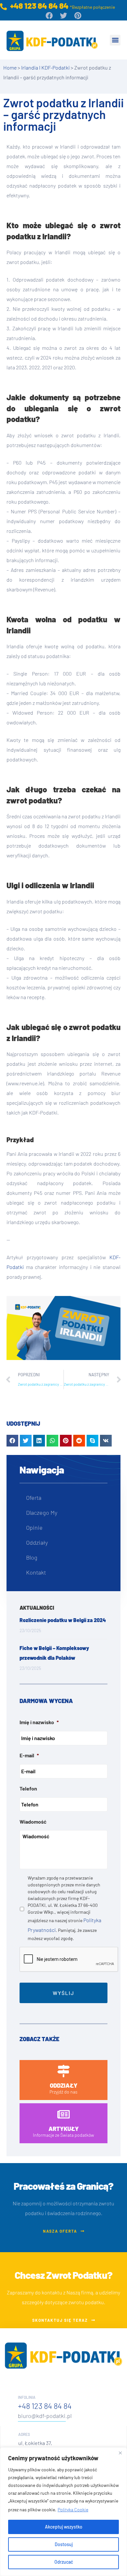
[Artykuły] (63, 2114)
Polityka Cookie (73, 2510)
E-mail (29, 1755)
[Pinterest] (78, 16)
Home (10, 67)
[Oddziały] (63, 2071)
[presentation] (69, 1960)
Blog (32, 1557)
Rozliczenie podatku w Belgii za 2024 (63, 1620)
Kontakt (36, 1572)
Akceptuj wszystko (64, 2527)
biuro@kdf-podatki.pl (45, 2416)
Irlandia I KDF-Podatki (45, 67)
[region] (63, 2512)
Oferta (34, 1498)
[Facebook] (49, 16)
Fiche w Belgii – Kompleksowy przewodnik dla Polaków (54, 1653)
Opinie (34, 1527)
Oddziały (37, 1542)
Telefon (28, 1788)
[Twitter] (63, 16)
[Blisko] (120, 2453)
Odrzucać (64, 2562)
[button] (115, 40)
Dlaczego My (42, 1513)
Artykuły (64, 2129)
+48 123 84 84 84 (45, 2406)
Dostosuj (64, 2544)
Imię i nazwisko (39, 1722)
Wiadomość (33, 1822)
